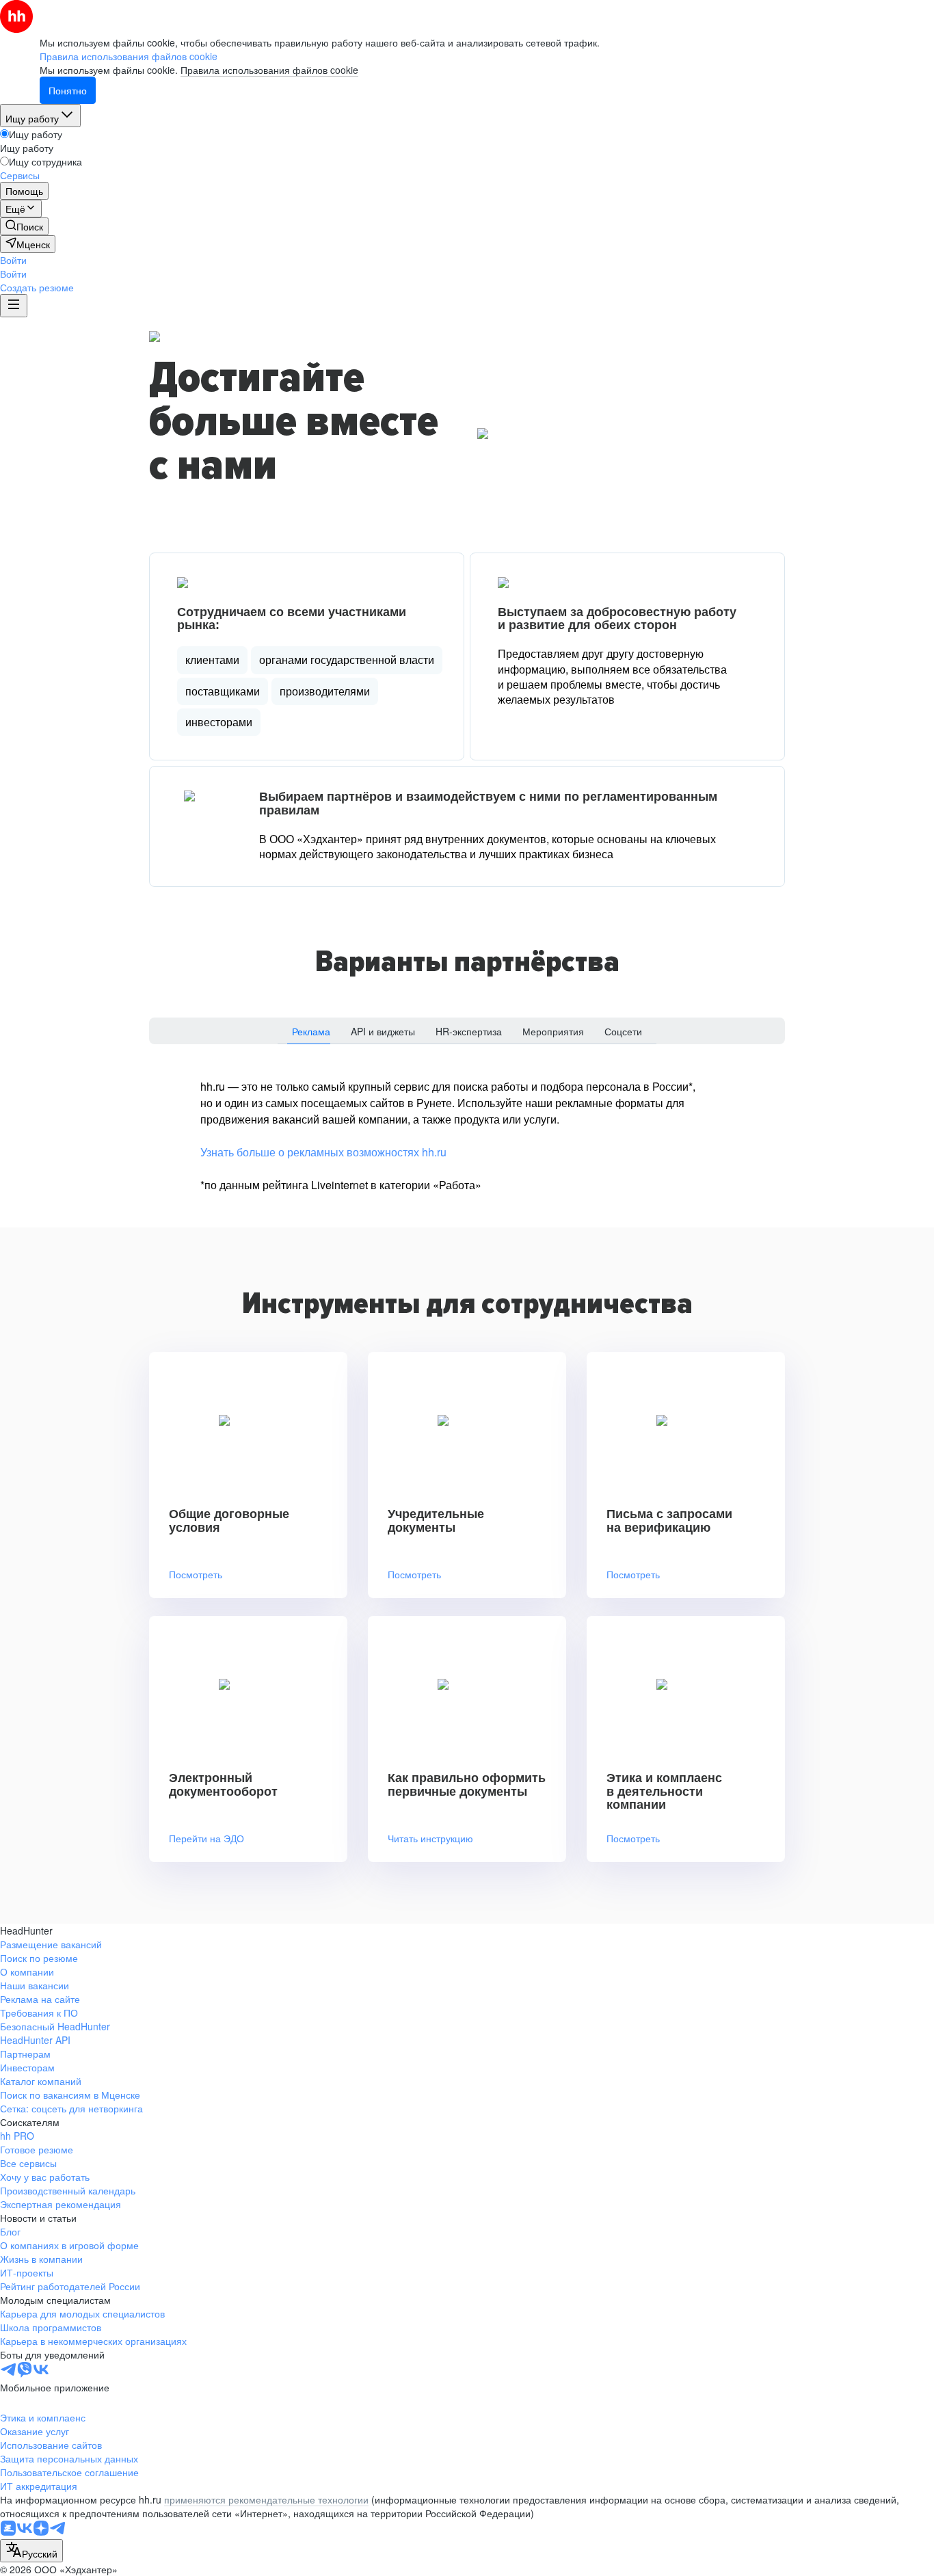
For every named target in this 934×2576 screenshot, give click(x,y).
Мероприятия (553, 1031)
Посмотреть (196, 1575)
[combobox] (31, 2551)
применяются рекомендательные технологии (266, 2499)
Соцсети (623, 1031)
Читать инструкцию (430, 1838)
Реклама (311, 1031)
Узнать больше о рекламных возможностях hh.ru (323, 1152)
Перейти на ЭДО (206, 1838)
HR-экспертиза (469, 1031)
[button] (13, 260)
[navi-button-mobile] (14, 306)
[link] (24, 226)
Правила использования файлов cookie (269, 70)
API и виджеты (383, 1031)
